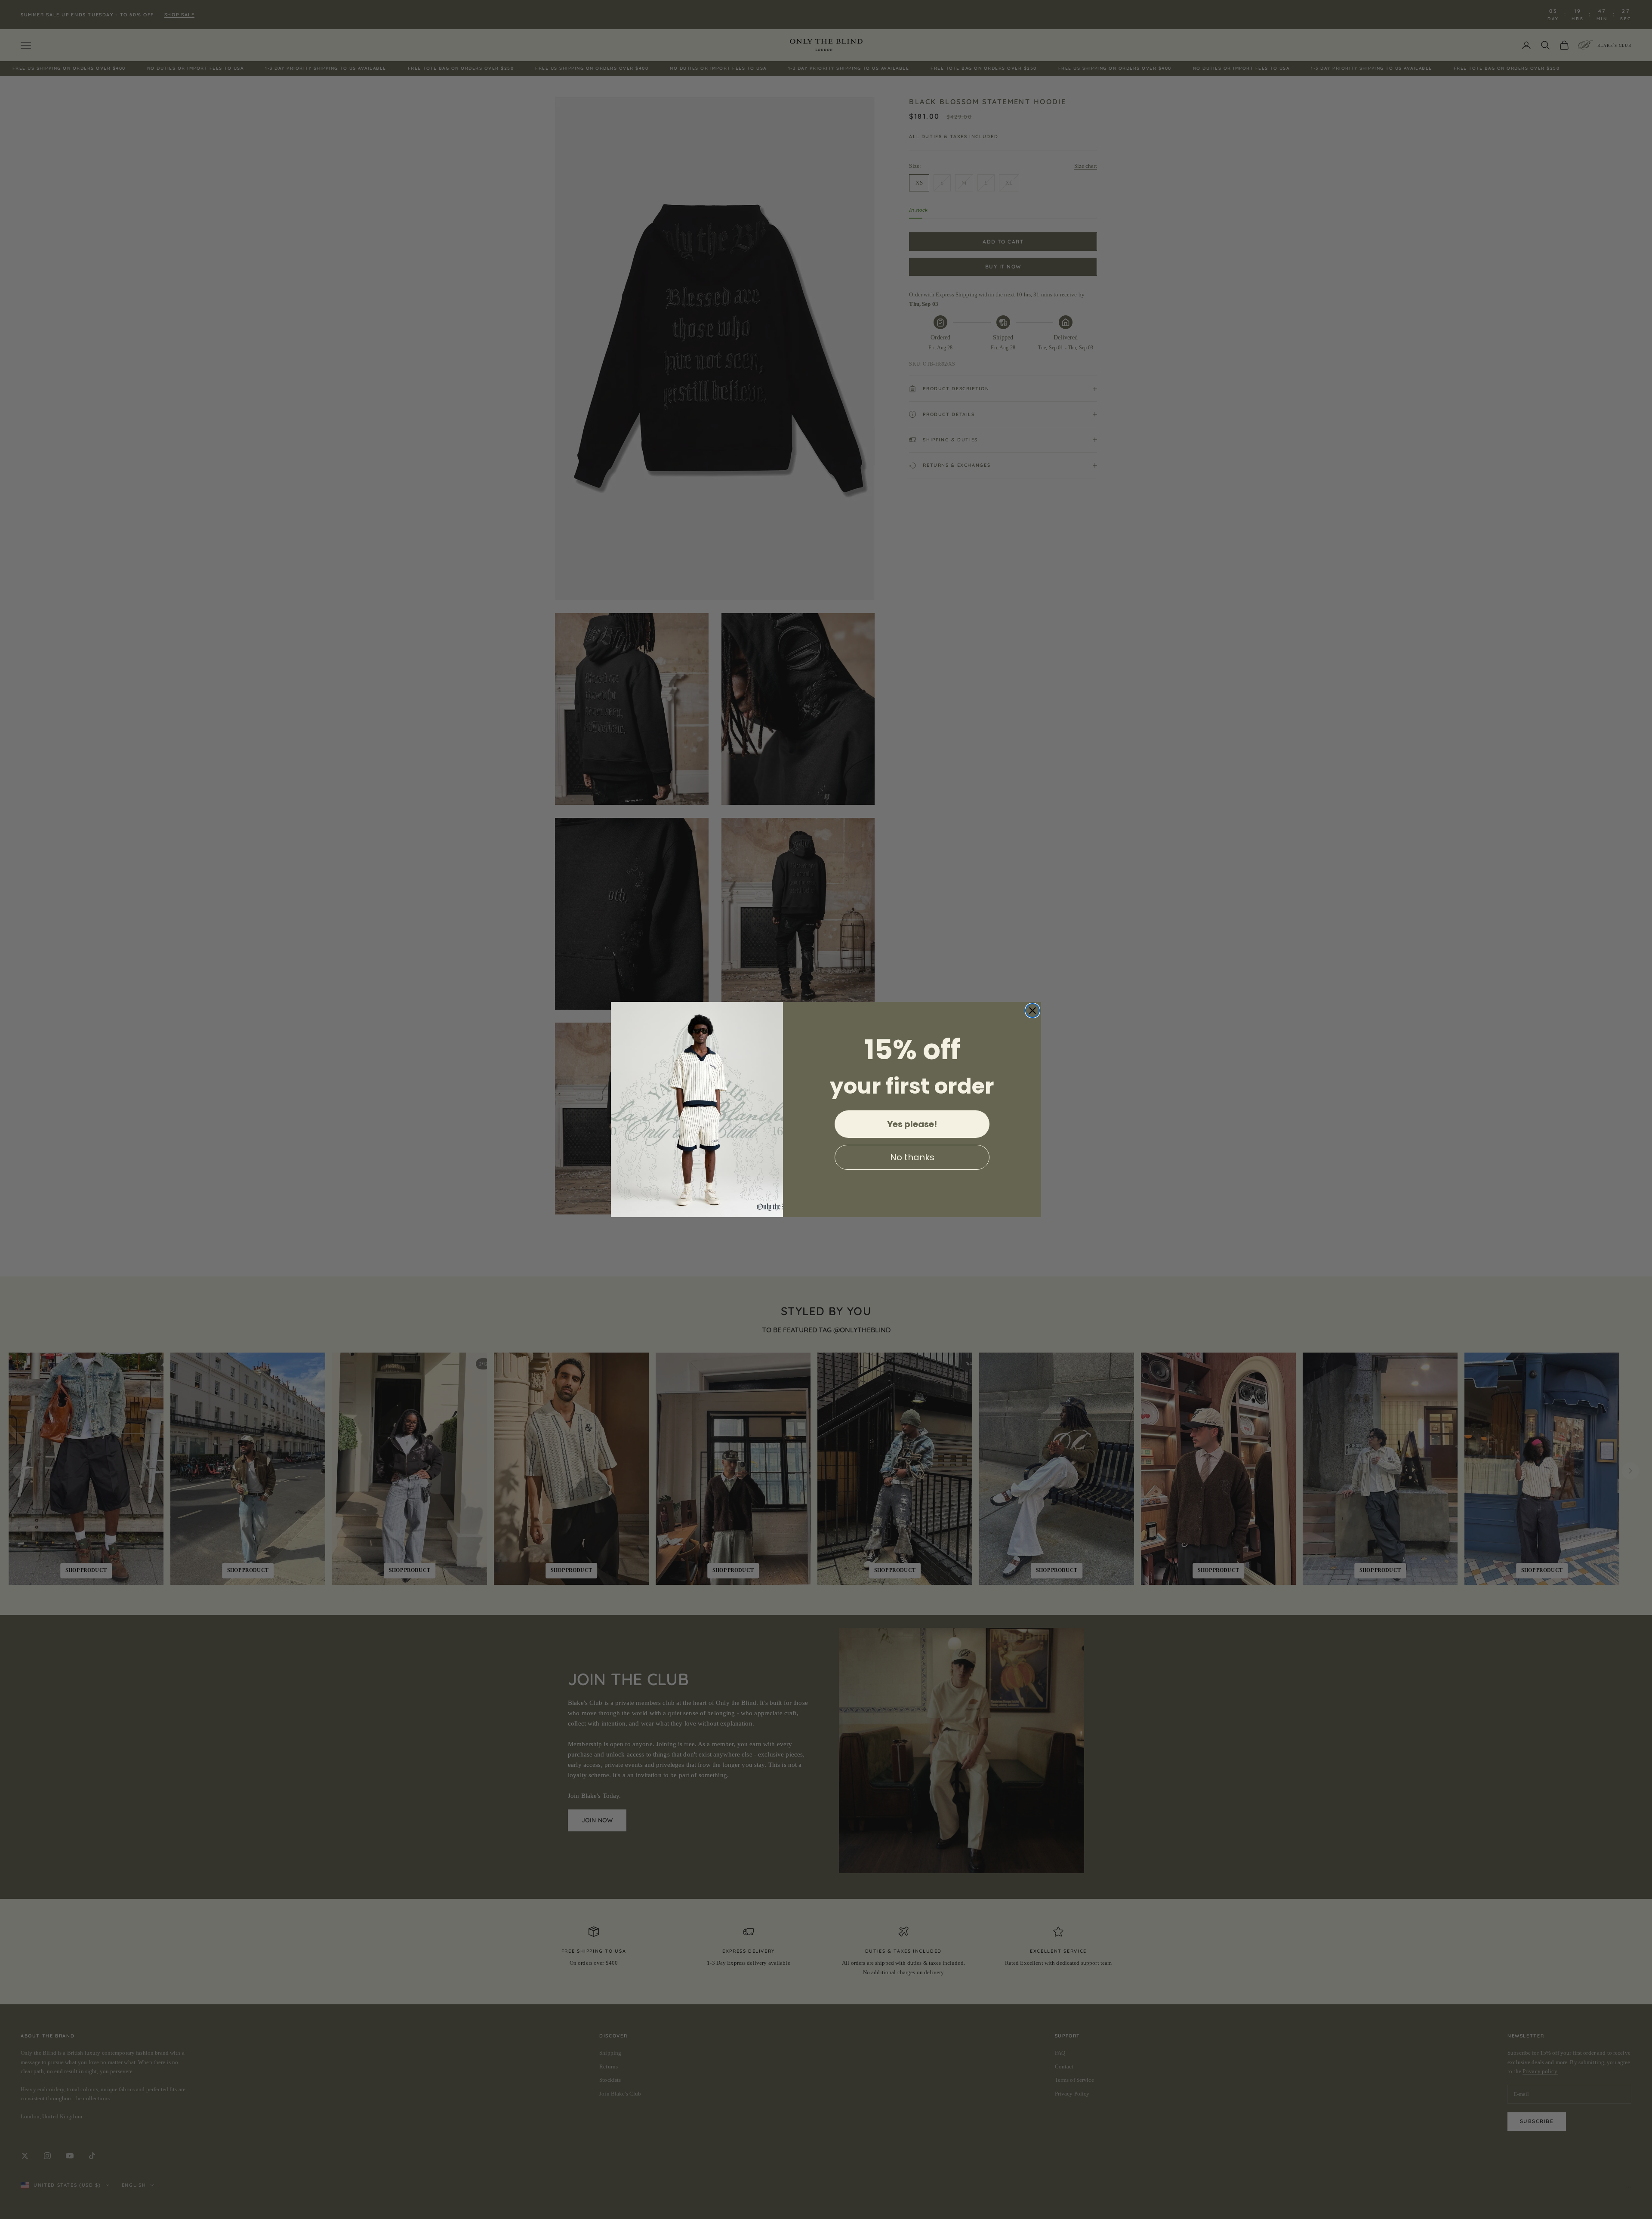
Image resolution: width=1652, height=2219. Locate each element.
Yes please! (912, 1124)
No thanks (912, 1157)
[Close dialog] (1032, 1011)
